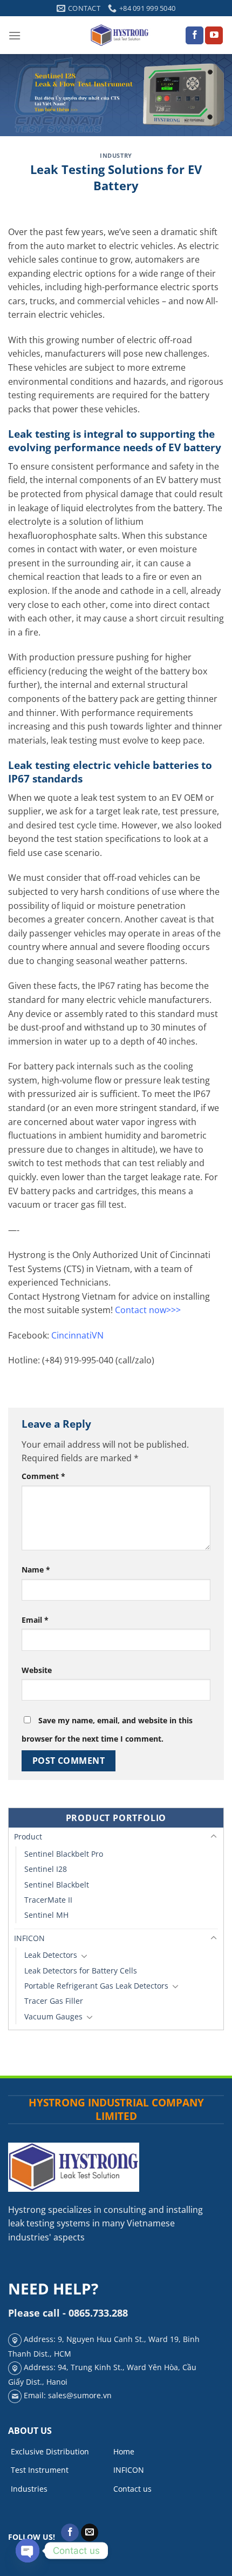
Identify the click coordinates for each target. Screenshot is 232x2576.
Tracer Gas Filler (54, 2001)
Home (124, 2451)
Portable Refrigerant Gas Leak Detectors (96, 1986)
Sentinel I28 (46, 1869)
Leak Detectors (51, 1955)
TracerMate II (48, 1900)
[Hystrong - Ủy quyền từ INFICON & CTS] (120, 35)
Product (28, 1836)
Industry (116, 155)
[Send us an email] (90, 2533)
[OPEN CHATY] (28, 2551)
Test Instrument (40, 2470)
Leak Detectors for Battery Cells (81, 1971)
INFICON (29, 1938)
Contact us (132, 2489)
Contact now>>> (148, 1310)
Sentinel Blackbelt (57, 1885)
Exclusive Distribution (50, 2451)
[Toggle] (214, 1837)
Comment (43, 1476)
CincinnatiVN (77, 1335)
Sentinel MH (46, 1915)
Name (36, 1570)
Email (35, 1620)
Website (37, 1670)
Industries (29, 2489)
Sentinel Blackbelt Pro (64, 1854)
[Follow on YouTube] (214, 36)
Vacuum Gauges (53, 2016)
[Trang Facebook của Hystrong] (195, 36)
